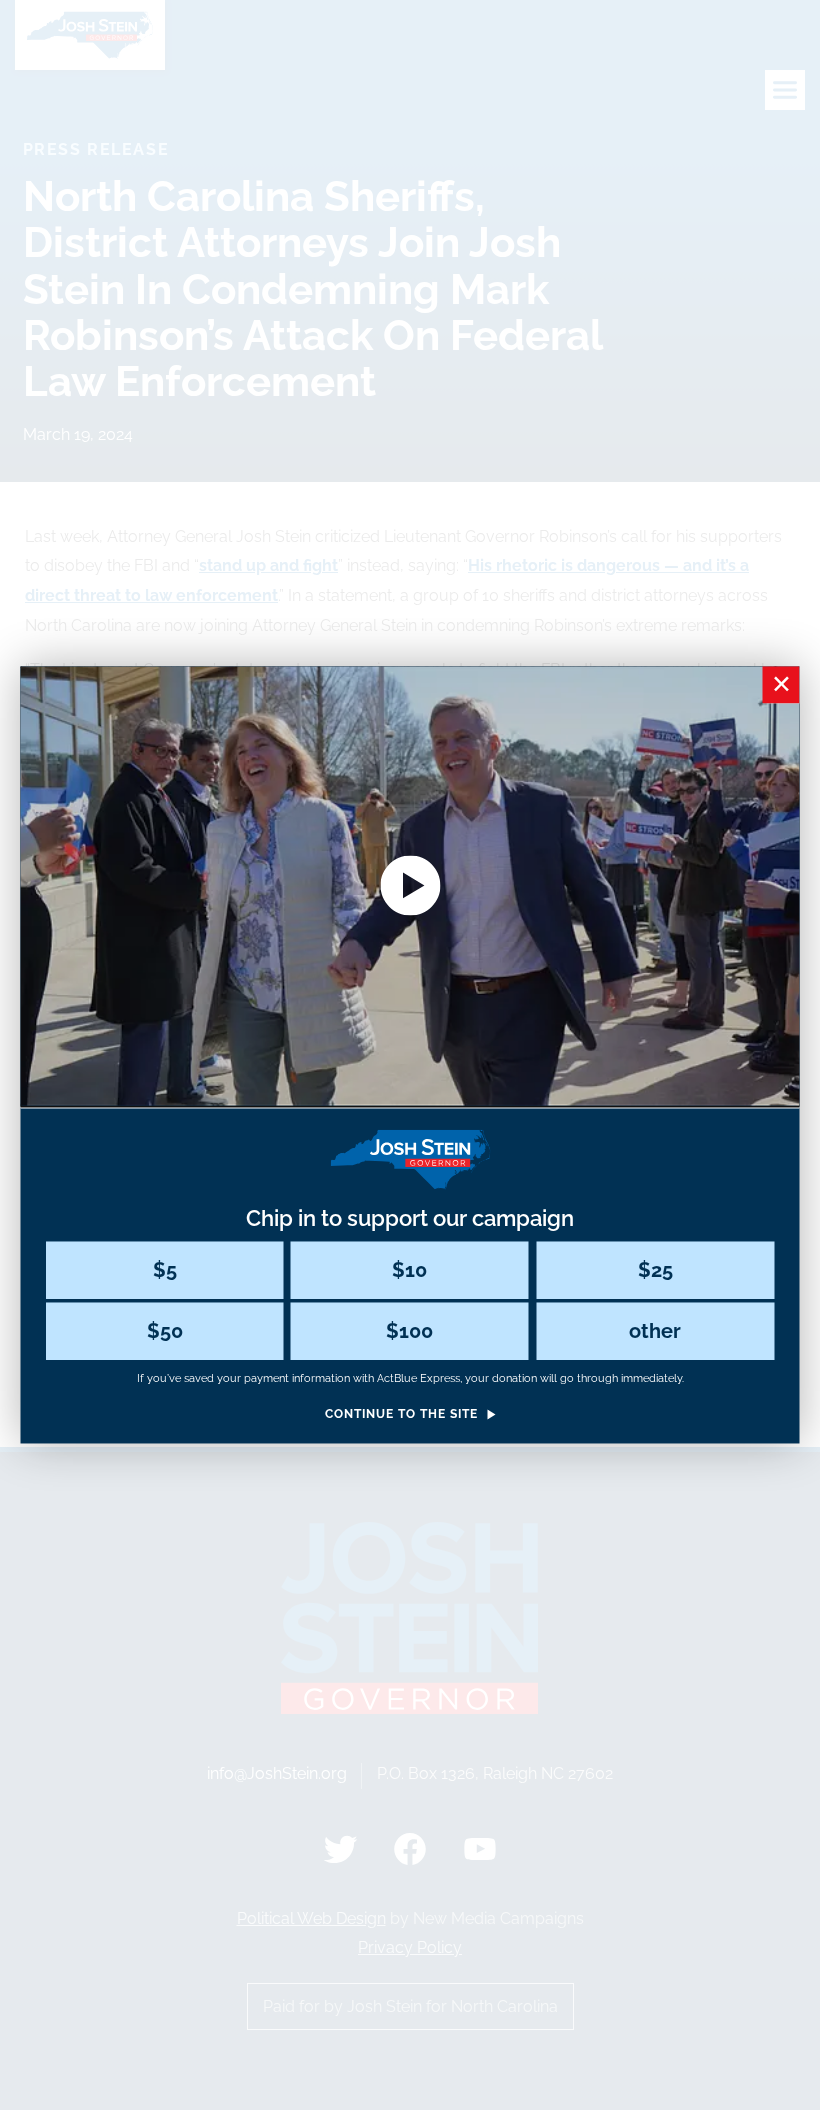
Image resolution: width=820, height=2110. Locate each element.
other (655, 1331)
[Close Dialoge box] (781, 684)
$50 (165, 1331)
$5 (165, 1270)
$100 (409, 1331)
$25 (655, 1270)
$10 (409, 1270)
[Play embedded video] (410, 885)
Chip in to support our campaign (410, 1218)
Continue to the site (401, 1415)
